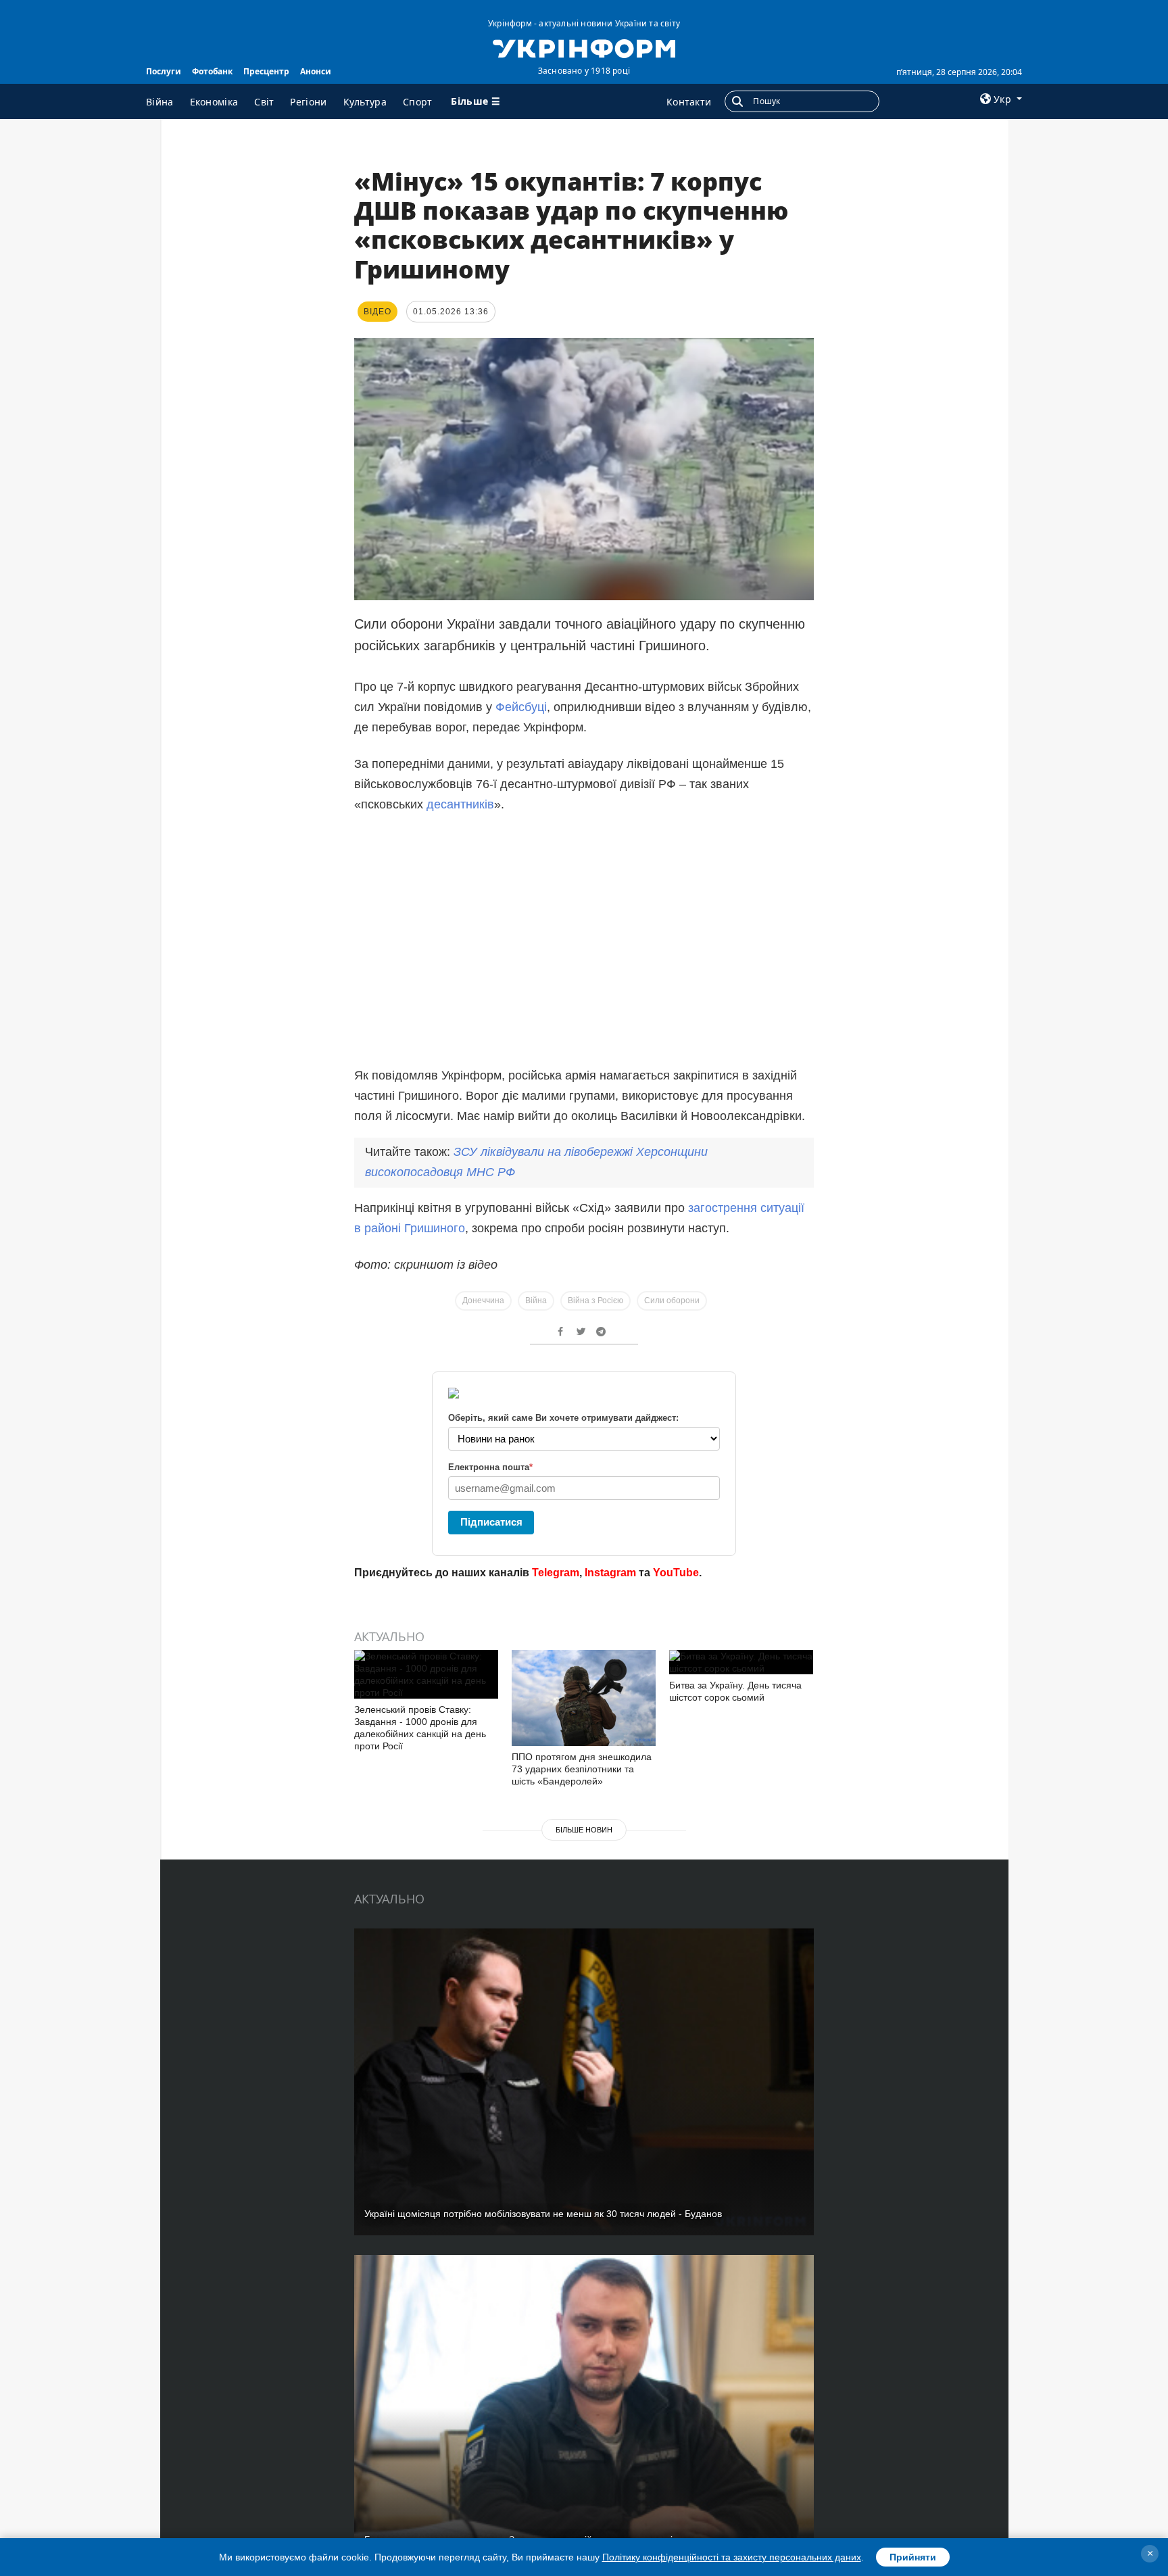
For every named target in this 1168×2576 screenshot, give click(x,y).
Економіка (214, 102)
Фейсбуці (521, 707)
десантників (460, 804)
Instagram (610, 1573)
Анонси (316, 71)
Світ (264, 102)
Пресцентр (266, 71)
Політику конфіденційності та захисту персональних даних (732, 2557)
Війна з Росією (595, 1301)
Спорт (418, 102)
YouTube (676, 1573)
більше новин (584, 1830)
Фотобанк (212, 71)
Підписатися (491, 1522)
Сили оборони (672, 1301)
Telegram (556, 1573)
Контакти (689, 102)
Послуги (164, 71)
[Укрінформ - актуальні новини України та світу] (584, 47)
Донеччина (483, 1301)
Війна (160, 102)
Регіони (308, 102)
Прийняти (913, 2557)
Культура (365, 102)
